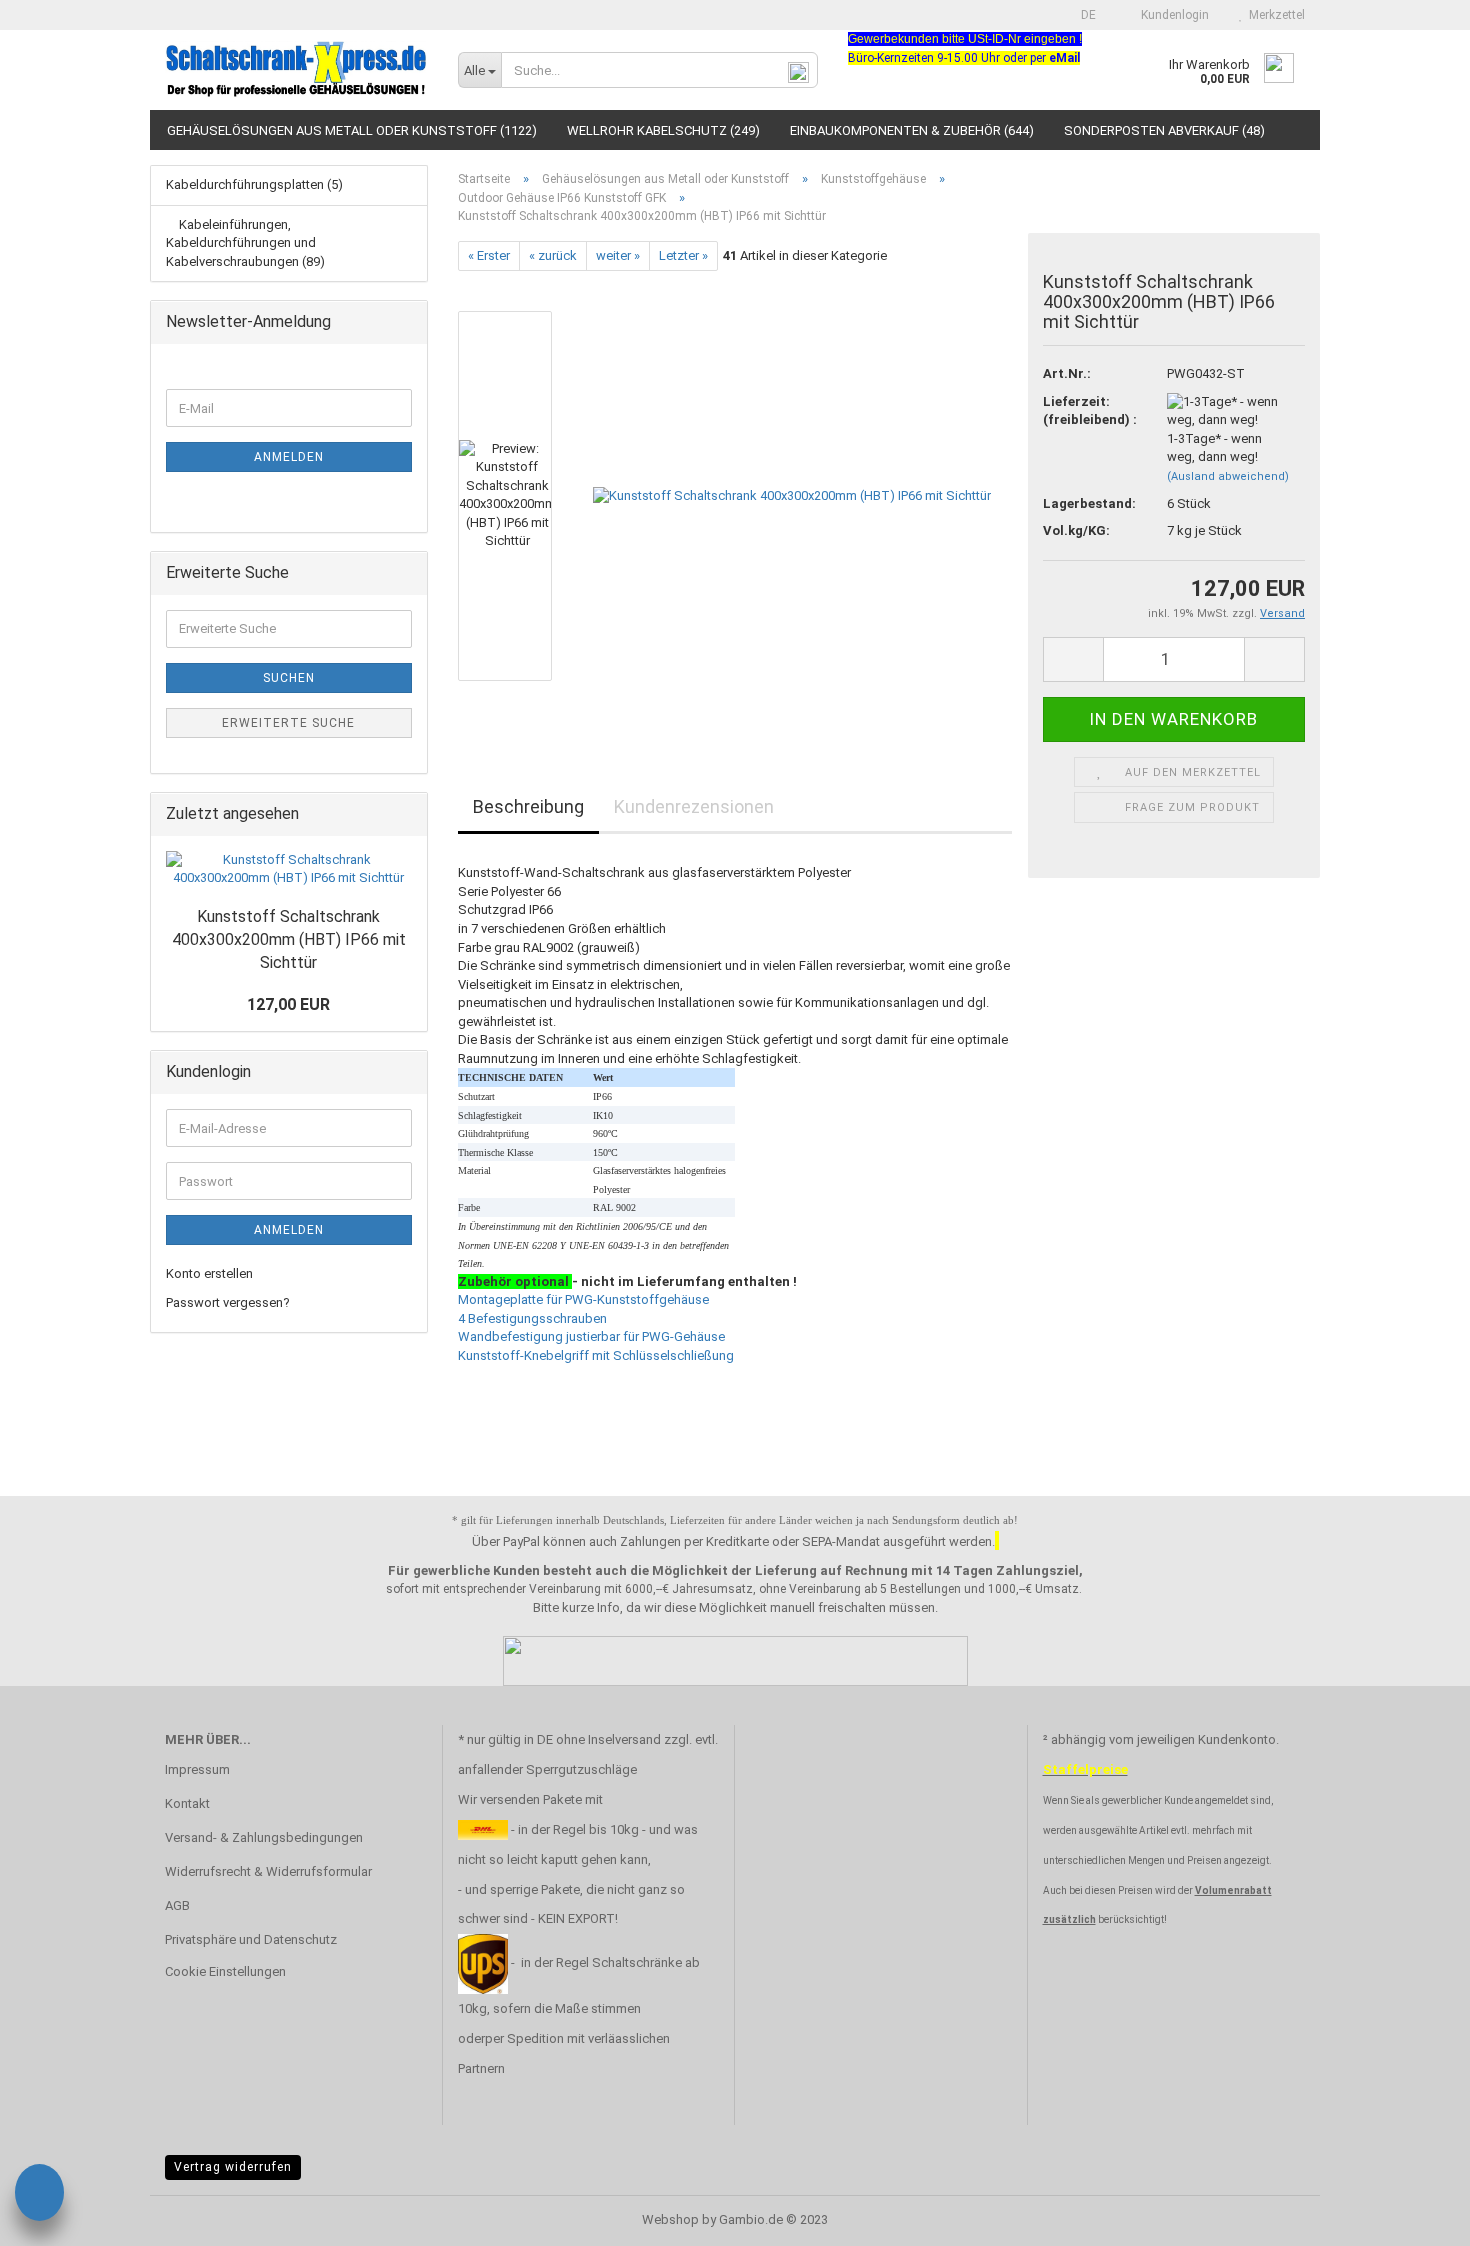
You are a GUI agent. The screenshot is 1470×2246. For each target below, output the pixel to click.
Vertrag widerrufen (233, 2167)
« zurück (553, 255)
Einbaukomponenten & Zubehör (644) (912, 130)
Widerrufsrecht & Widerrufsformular (268, 1871)
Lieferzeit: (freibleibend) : (1090, 411)
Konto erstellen (209, 1273)
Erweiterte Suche (288, 723)
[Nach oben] (1415, 2216)
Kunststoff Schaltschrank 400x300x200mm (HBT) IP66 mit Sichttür (289, 939)
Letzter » (683, 255)
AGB (177, 1905)
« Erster (489, 255)
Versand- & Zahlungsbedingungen (264, 1837)
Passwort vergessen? (228, 1302)
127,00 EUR (288, 1004)
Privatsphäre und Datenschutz (251, 1939)
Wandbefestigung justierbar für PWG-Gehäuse (591, 1336)
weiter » (618, 255)
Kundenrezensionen (694, 806)
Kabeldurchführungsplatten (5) (254, 184)
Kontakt (187, 1803)
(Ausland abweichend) (1228, 476)
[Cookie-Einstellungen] (39, 2195)
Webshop (670, 2219)
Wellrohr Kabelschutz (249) (663, 130)
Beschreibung (528, 806)
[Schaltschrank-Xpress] (296, 70)
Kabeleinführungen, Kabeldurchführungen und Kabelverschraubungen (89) (245, 243)
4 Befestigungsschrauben (532, 1318)
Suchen (289, 678)
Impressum (197, 1769)
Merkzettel (1274, 15)
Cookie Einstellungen (225, 1971)
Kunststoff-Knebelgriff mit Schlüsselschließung (596, 1355)
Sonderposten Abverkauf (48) (1164, 130)
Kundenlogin (1172, 15)
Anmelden (289, 457)
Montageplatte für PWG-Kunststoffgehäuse (583, 1299)
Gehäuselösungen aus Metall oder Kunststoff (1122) (352, 130)
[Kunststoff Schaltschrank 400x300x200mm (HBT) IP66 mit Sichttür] (792, 495)
